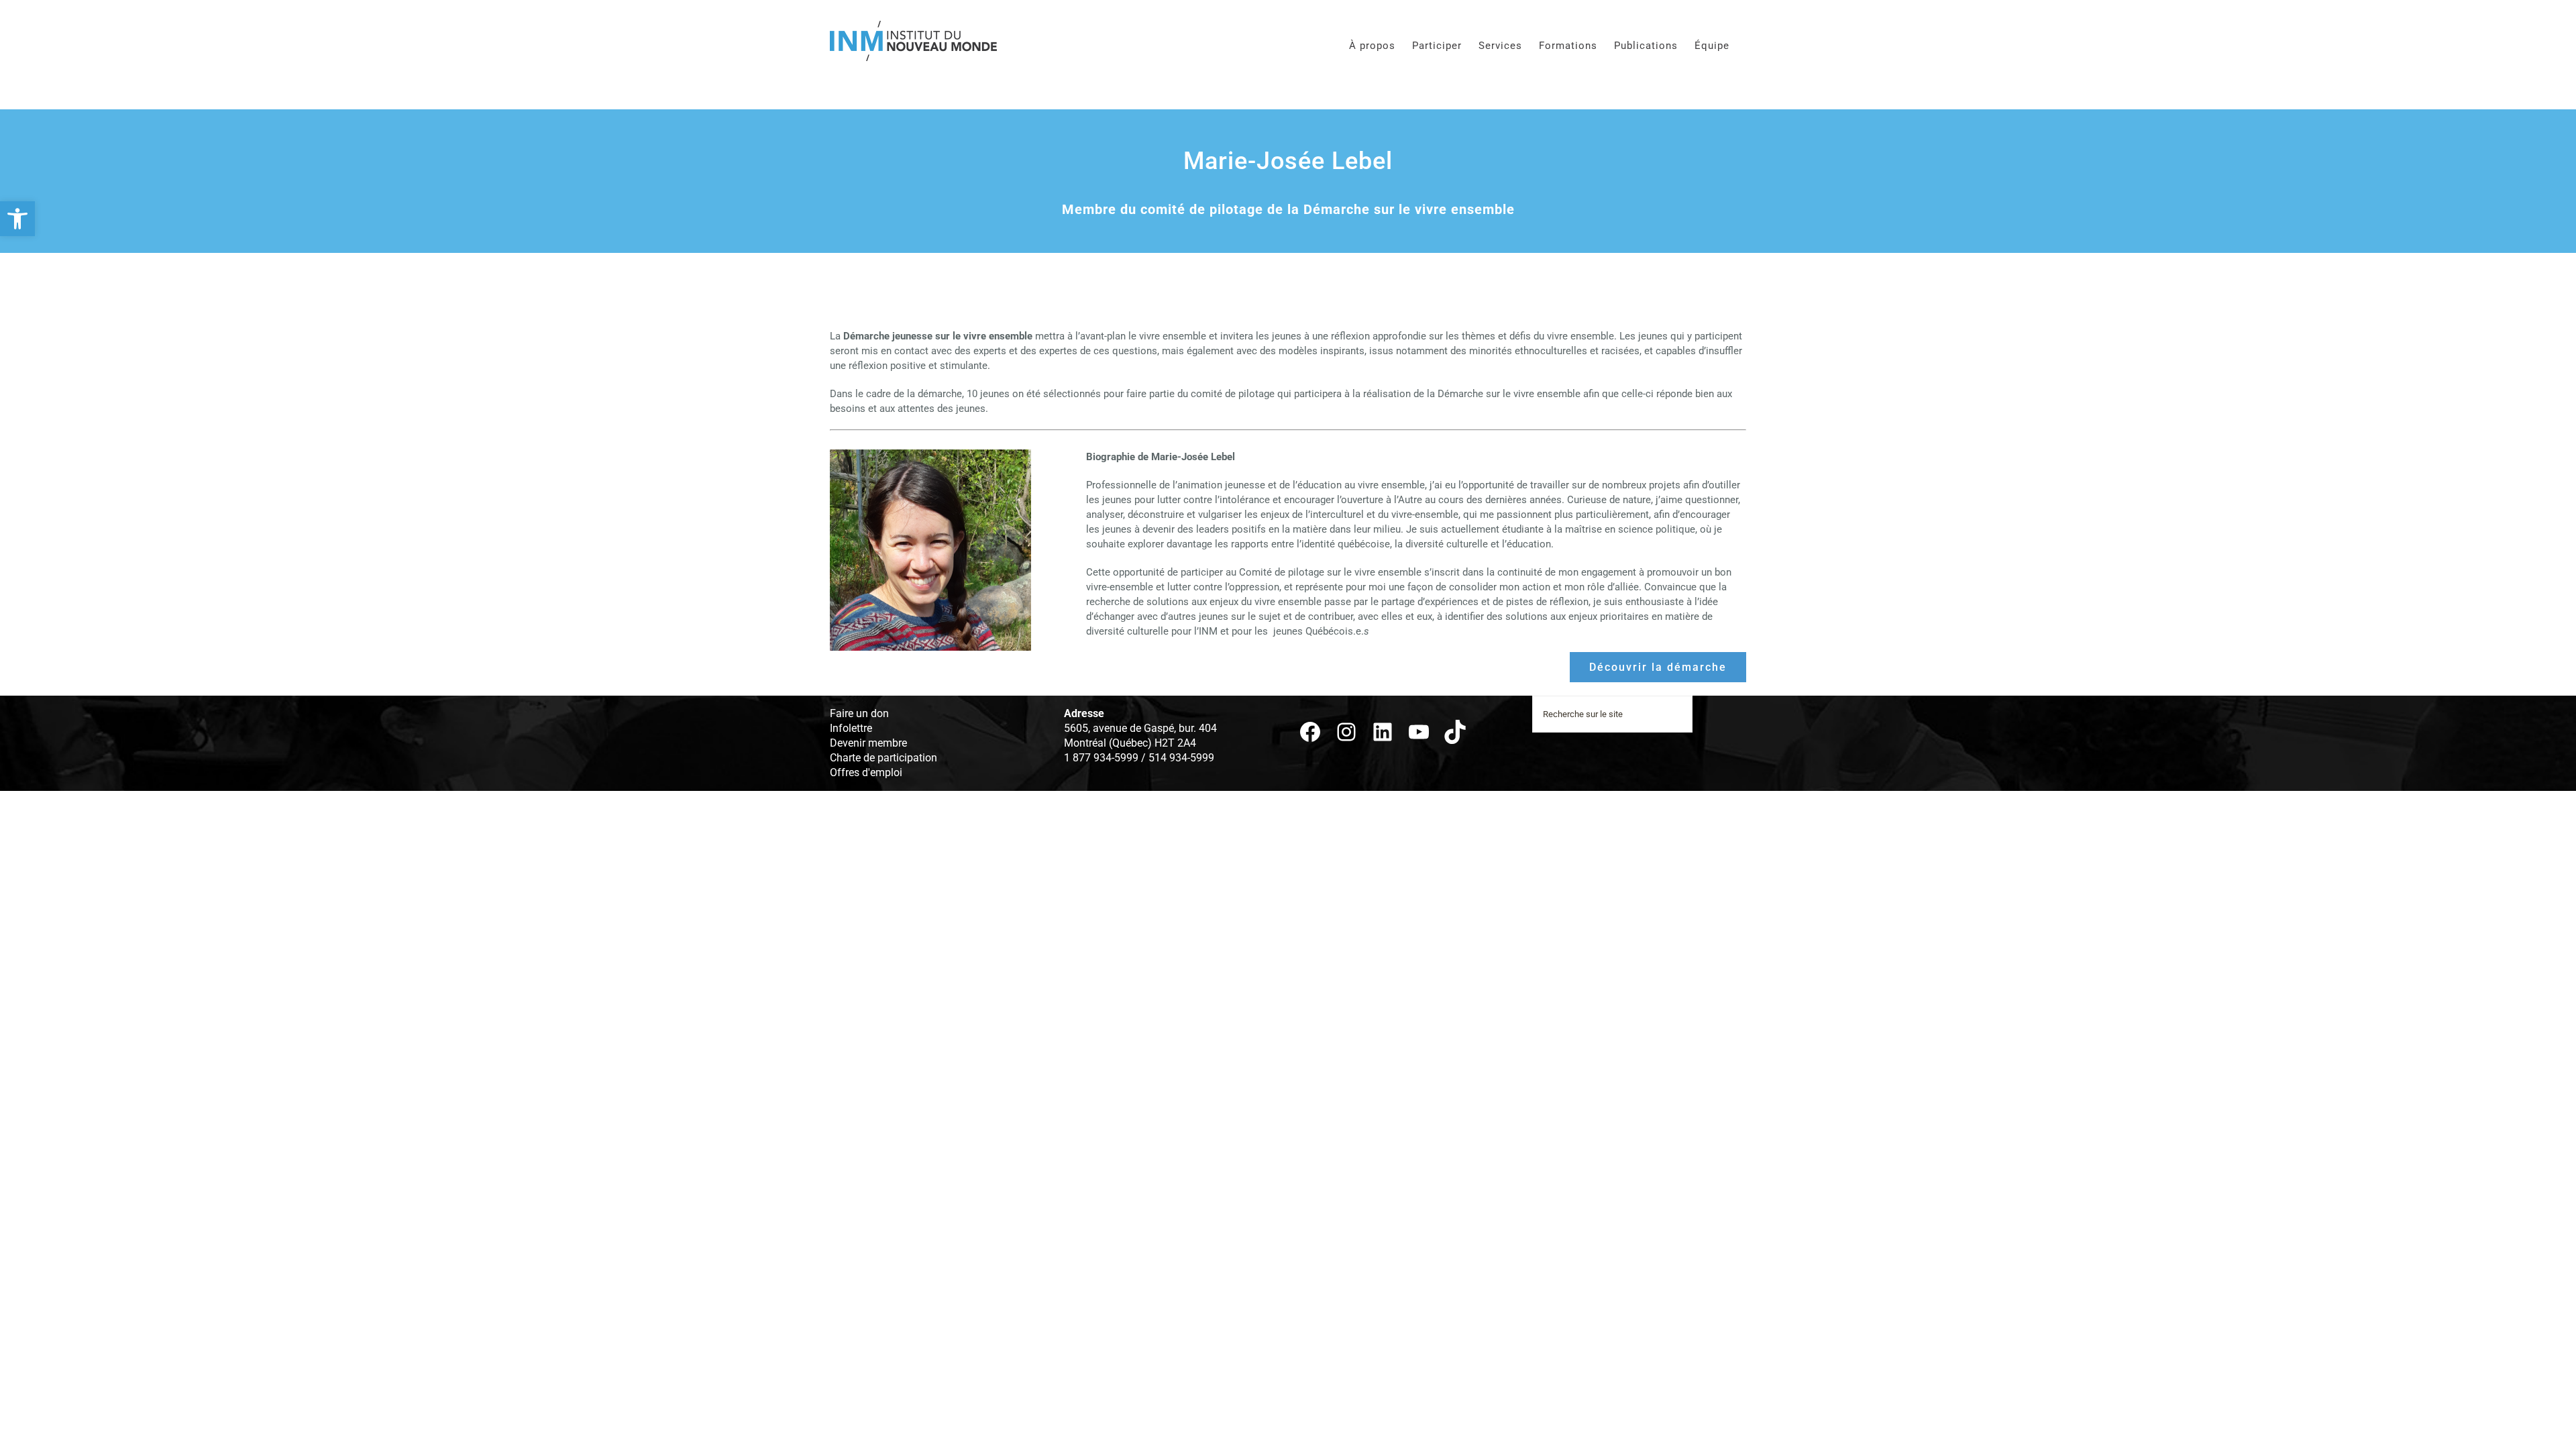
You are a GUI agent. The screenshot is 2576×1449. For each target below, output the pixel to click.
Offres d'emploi (866, 772)
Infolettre (851, 728)
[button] (17, 219)
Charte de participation (883, 758)
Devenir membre (868, 743)
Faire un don (859, 713)
